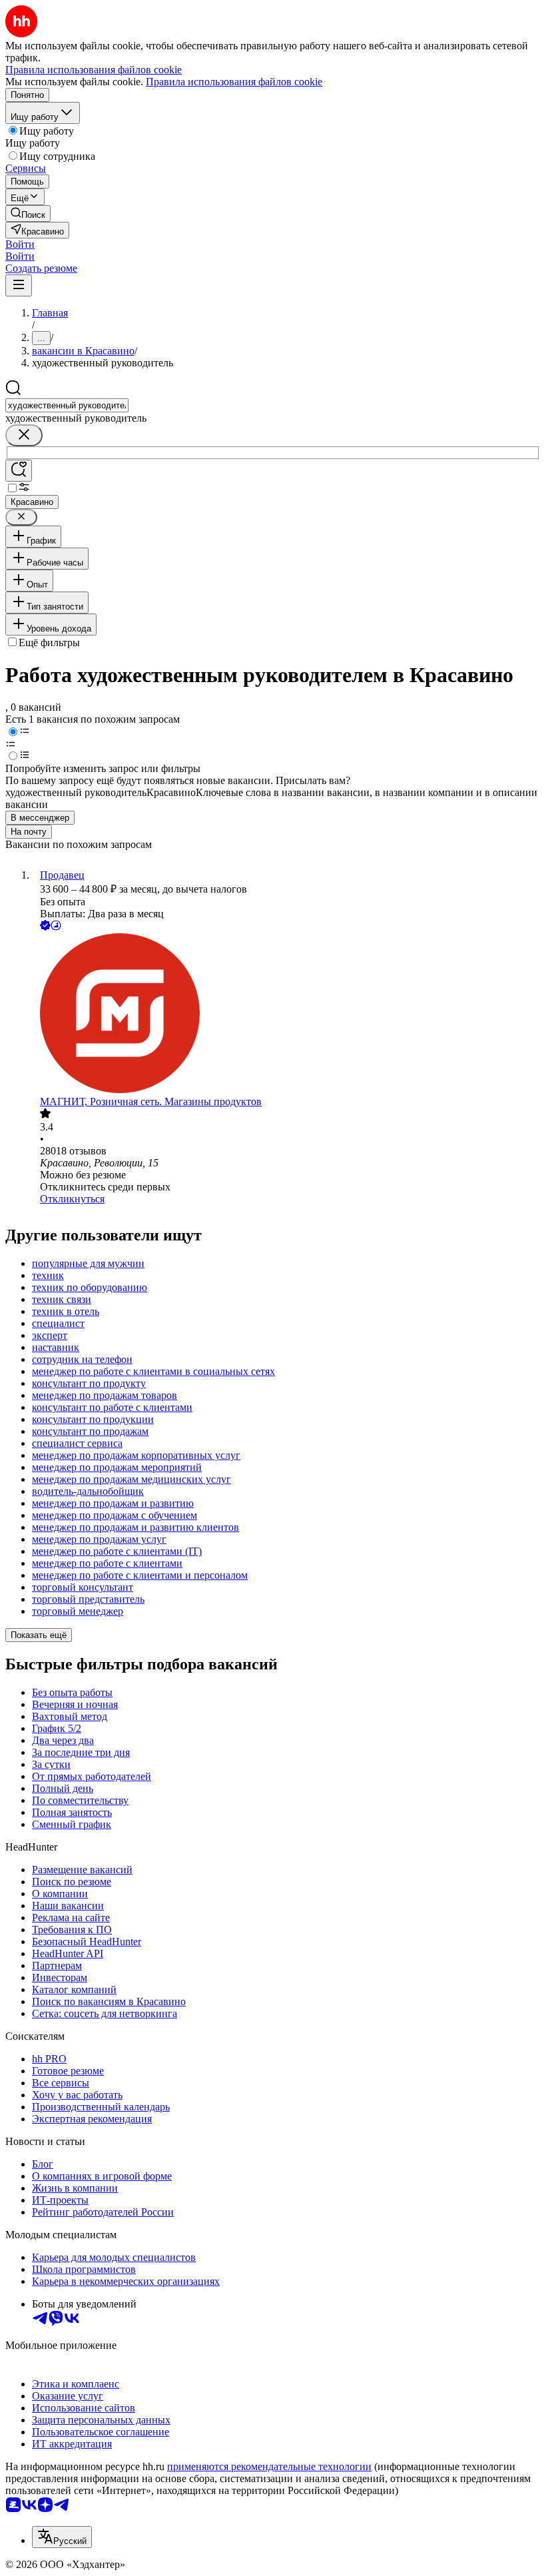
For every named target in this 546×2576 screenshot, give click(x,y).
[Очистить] (24, 435)
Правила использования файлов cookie (234, 82)
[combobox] (67, 405)
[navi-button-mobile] (19, 285)
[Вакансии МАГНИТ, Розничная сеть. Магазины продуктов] (286, 1015)
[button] (20, 244)
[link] (28, 214)
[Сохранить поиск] (19, 471)
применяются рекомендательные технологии (269, 2466)
